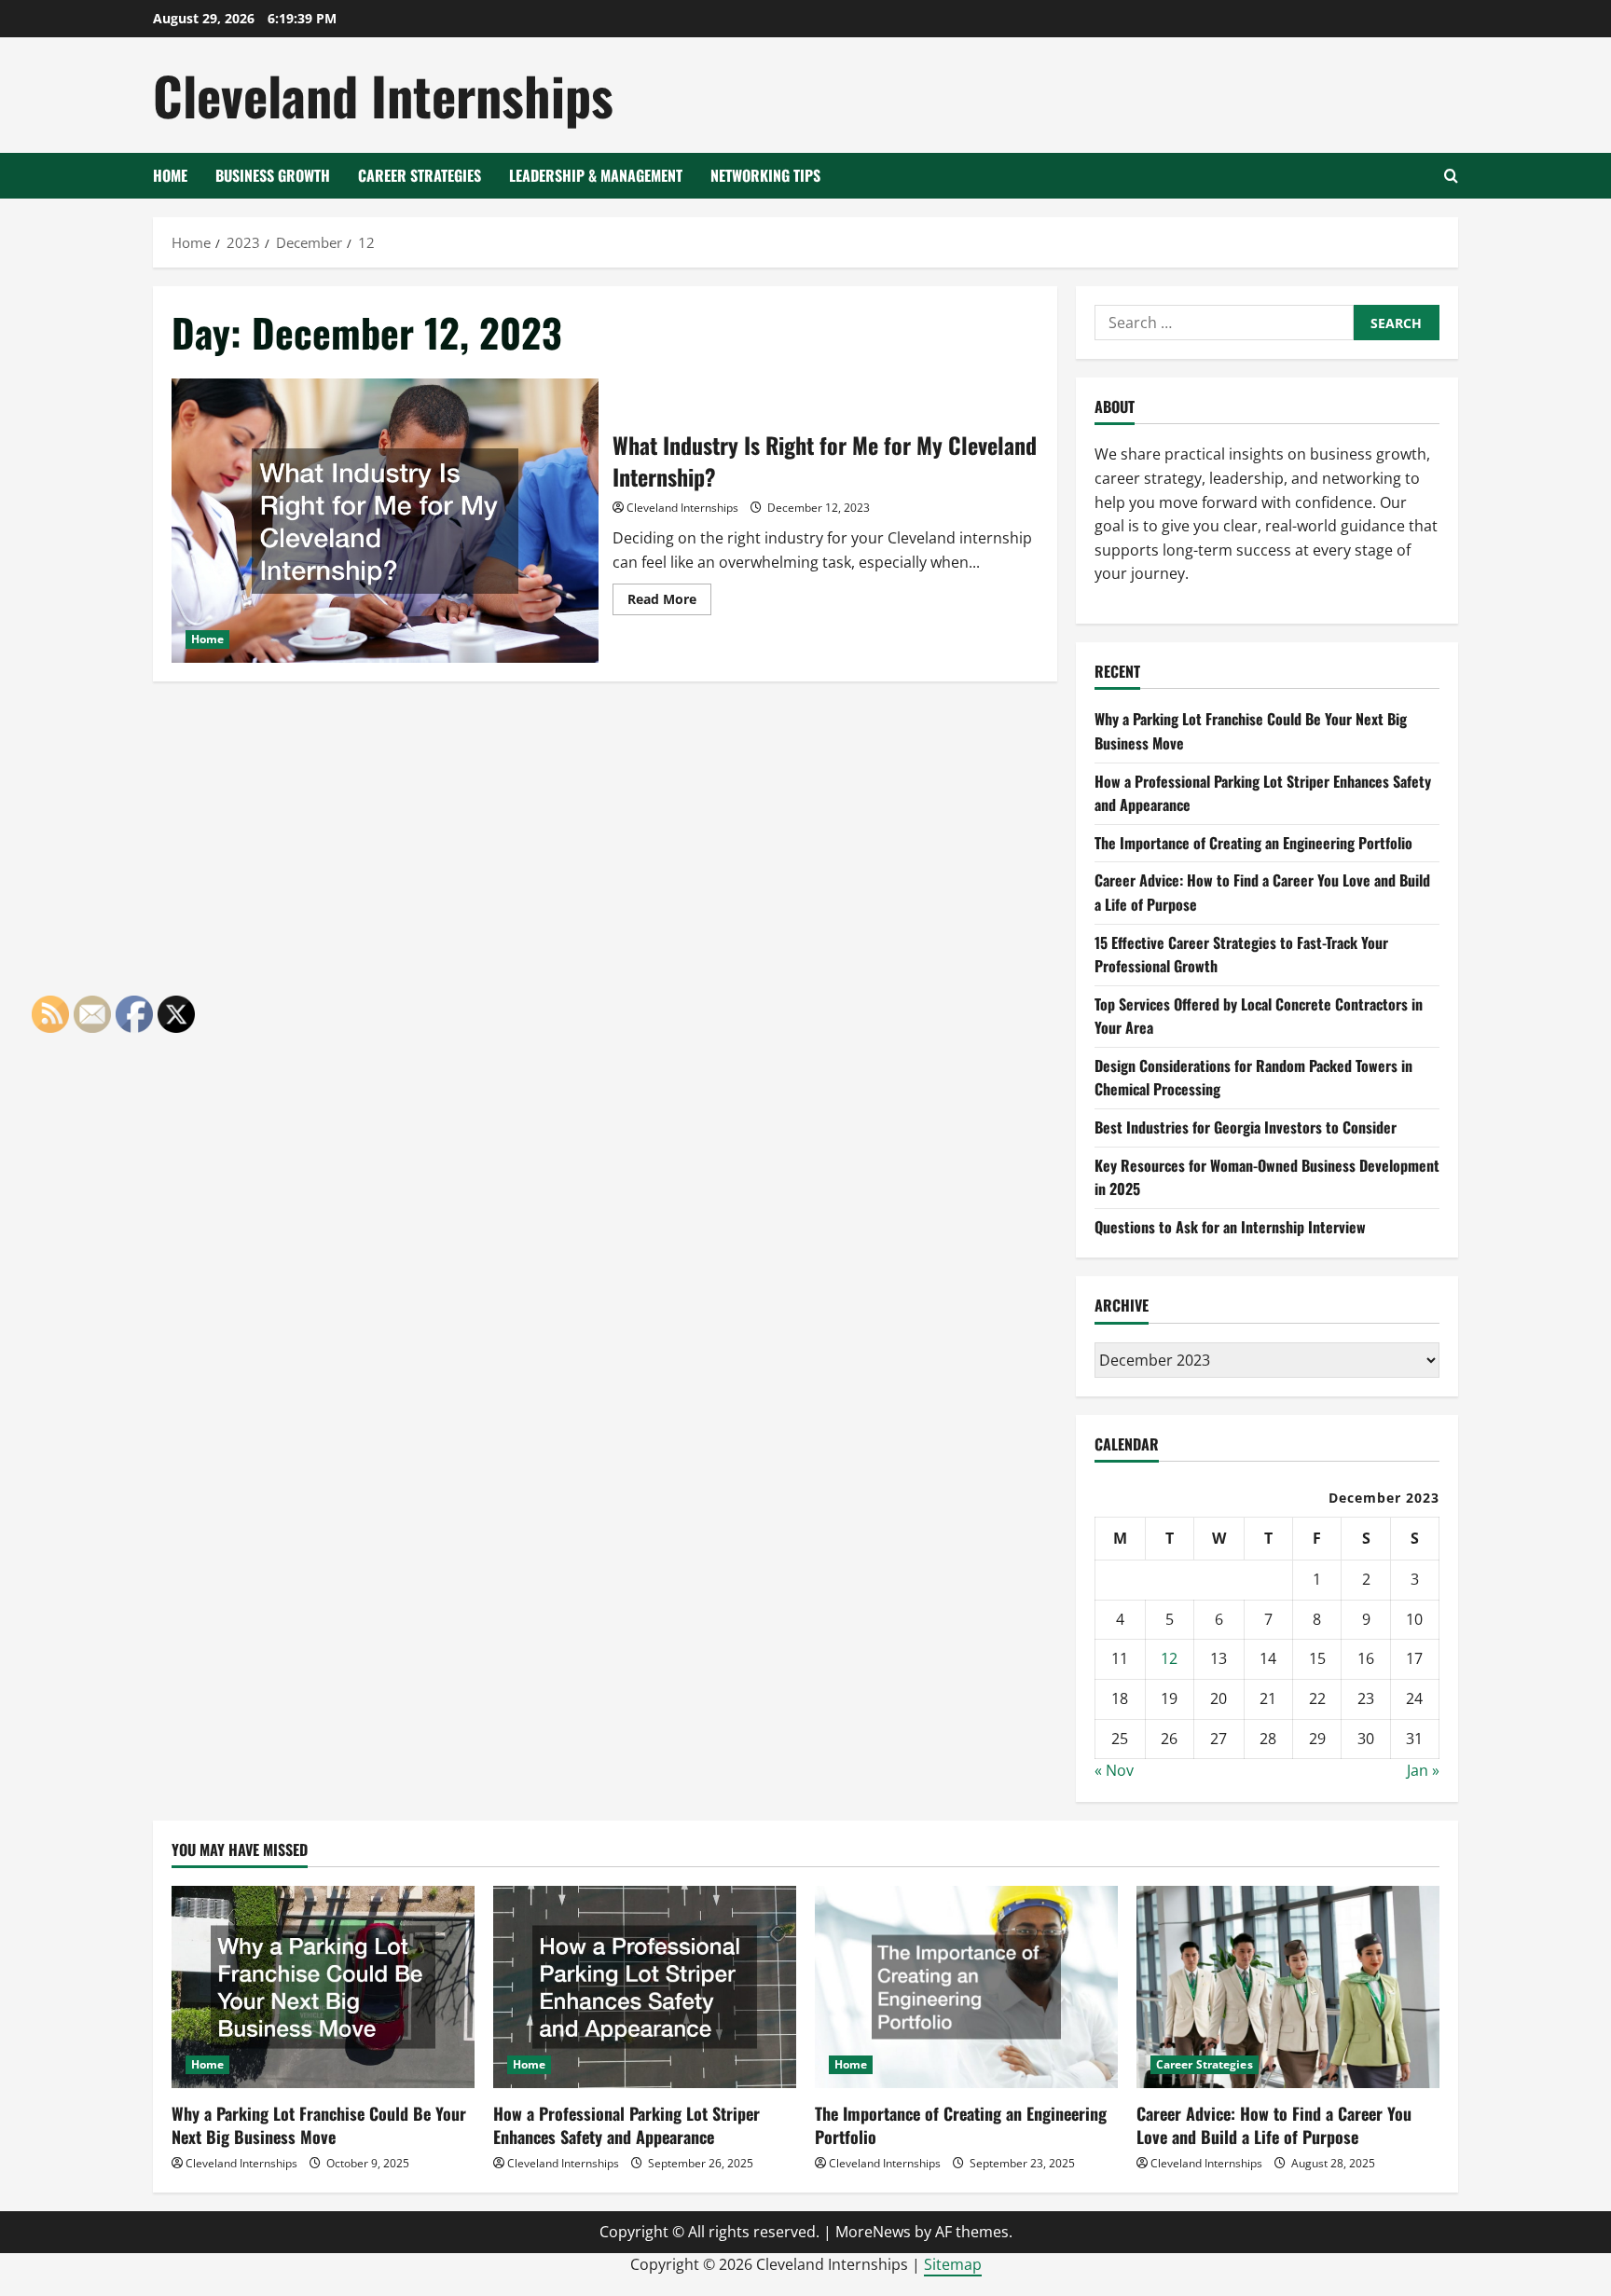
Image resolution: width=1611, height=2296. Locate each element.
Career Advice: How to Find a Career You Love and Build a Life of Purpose (1274, 2125)
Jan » (1423, 1770)
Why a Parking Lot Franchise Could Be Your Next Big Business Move (319, 2125)
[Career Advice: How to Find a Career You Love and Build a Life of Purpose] (1288, 1987)
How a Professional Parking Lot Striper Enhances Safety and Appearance (626, 2125)
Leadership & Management (596, 175)
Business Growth (273, 175)
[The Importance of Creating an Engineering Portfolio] (966, 1987)
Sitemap (953, 2264)
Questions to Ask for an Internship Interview (1230, 1227)
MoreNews (873, 2232)
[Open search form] (1451, 176)
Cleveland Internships (383, 95)
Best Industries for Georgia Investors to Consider (1246, 1127)
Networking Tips (765, 175)
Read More (669, 602)
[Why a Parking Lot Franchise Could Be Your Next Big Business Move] (323, 1987)
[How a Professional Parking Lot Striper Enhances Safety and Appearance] (645, 1987)
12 (1169, 1658)
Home (170, 175)
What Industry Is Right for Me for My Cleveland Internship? (385, 521)
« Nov (1114, 1770)
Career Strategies (420, 175)
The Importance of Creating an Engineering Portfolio (1253, 843)
